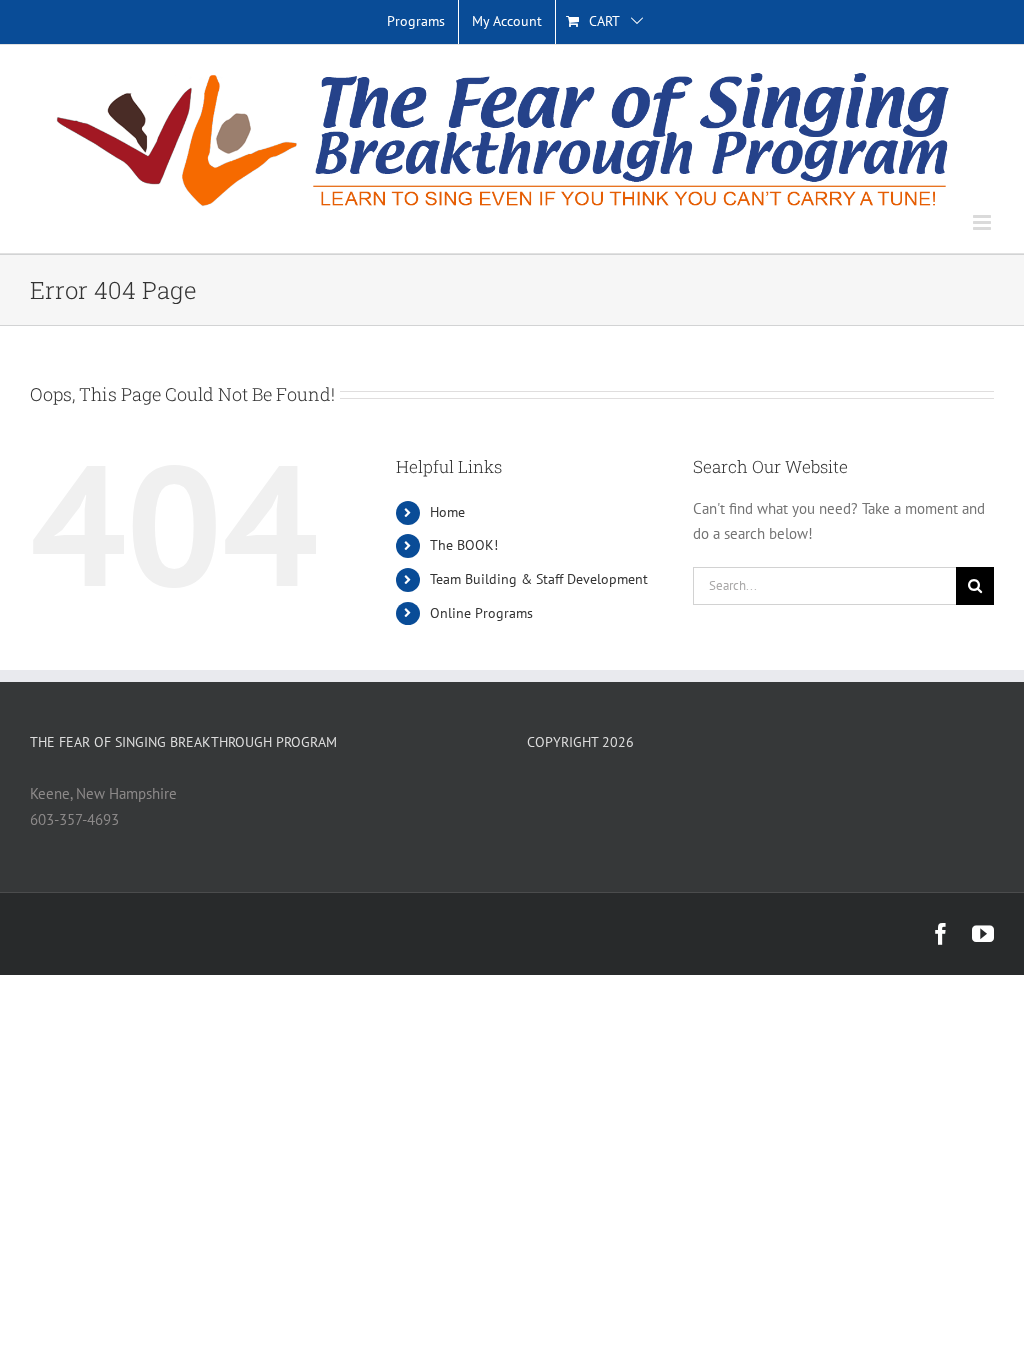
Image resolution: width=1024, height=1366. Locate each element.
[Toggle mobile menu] (983, 222)
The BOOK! (464, 545)
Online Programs (481, 613)
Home (447, 512)
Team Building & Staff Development (539, 579)
